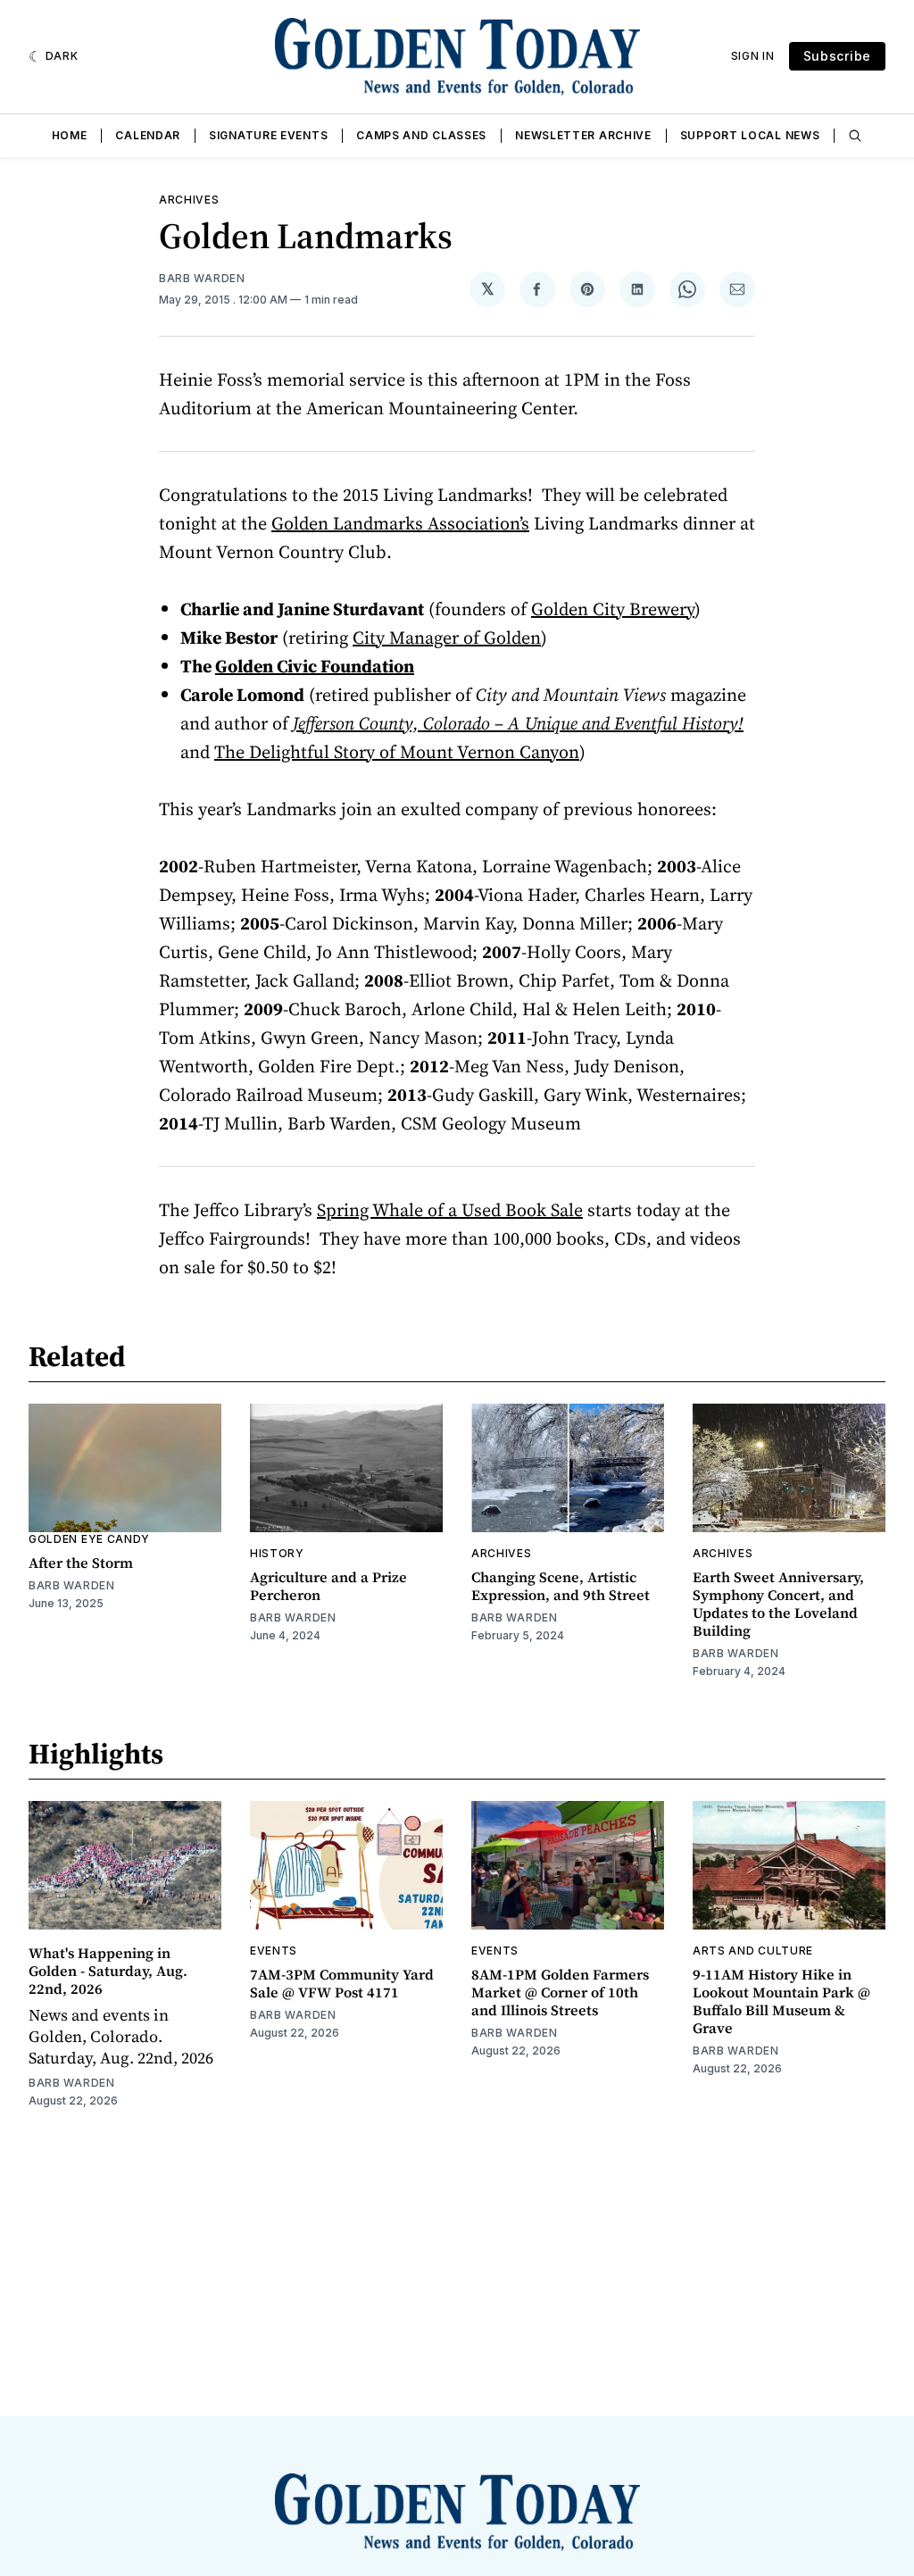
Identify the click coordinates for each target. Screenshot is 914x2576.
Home (70, 135)
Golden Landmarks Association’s (400, 523)
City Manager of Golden (447, 638)
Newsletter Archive (583, 135)
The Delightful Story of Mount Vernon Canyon (397, 752)
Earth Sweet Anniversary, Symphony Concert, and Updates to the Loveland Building (778, 1604)
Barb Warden (202, 278)
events (274, 1951)
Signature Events (268, 135)
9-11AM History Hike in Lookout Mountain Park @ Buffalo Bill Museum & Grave (781, 2001)
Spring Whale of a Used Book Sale (450, 1210)
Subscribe (837, 56)
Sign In (753, 56)
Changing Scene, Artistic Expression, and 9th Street (561, 1586)
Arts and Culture (753, 1951)
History (277, 1553)
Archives (189, 200)
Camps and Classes (421, 135)
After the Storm (81, 1563)
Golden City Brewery (613, 609)
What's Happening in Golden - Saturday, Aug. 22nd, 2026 (108, 1971)
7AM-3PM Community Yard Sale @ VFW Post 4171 (342, 1983)
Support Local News (750, 135)
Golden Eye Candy (89, 1539)
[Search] (855, 136)
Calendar (148, 135)
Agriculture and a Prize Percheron (328, 1586)
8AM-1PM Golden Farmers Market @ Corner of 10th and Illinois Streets (560, 1992)
